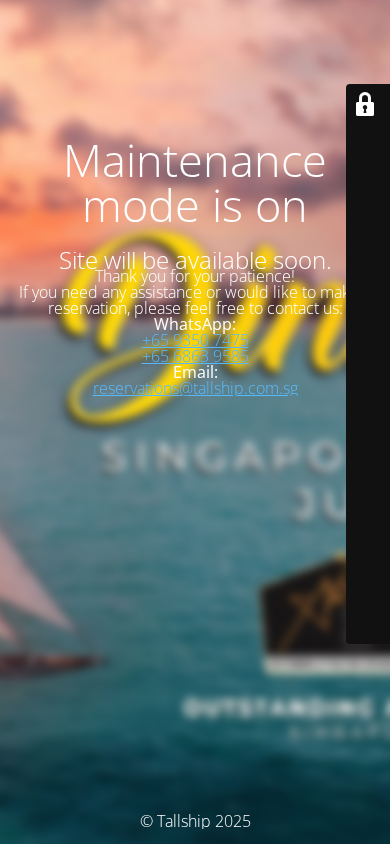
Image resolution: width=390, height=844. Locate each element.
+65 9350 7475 (195, 340)
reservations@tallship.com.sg (195, 388)
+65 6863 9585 (195, 356)
